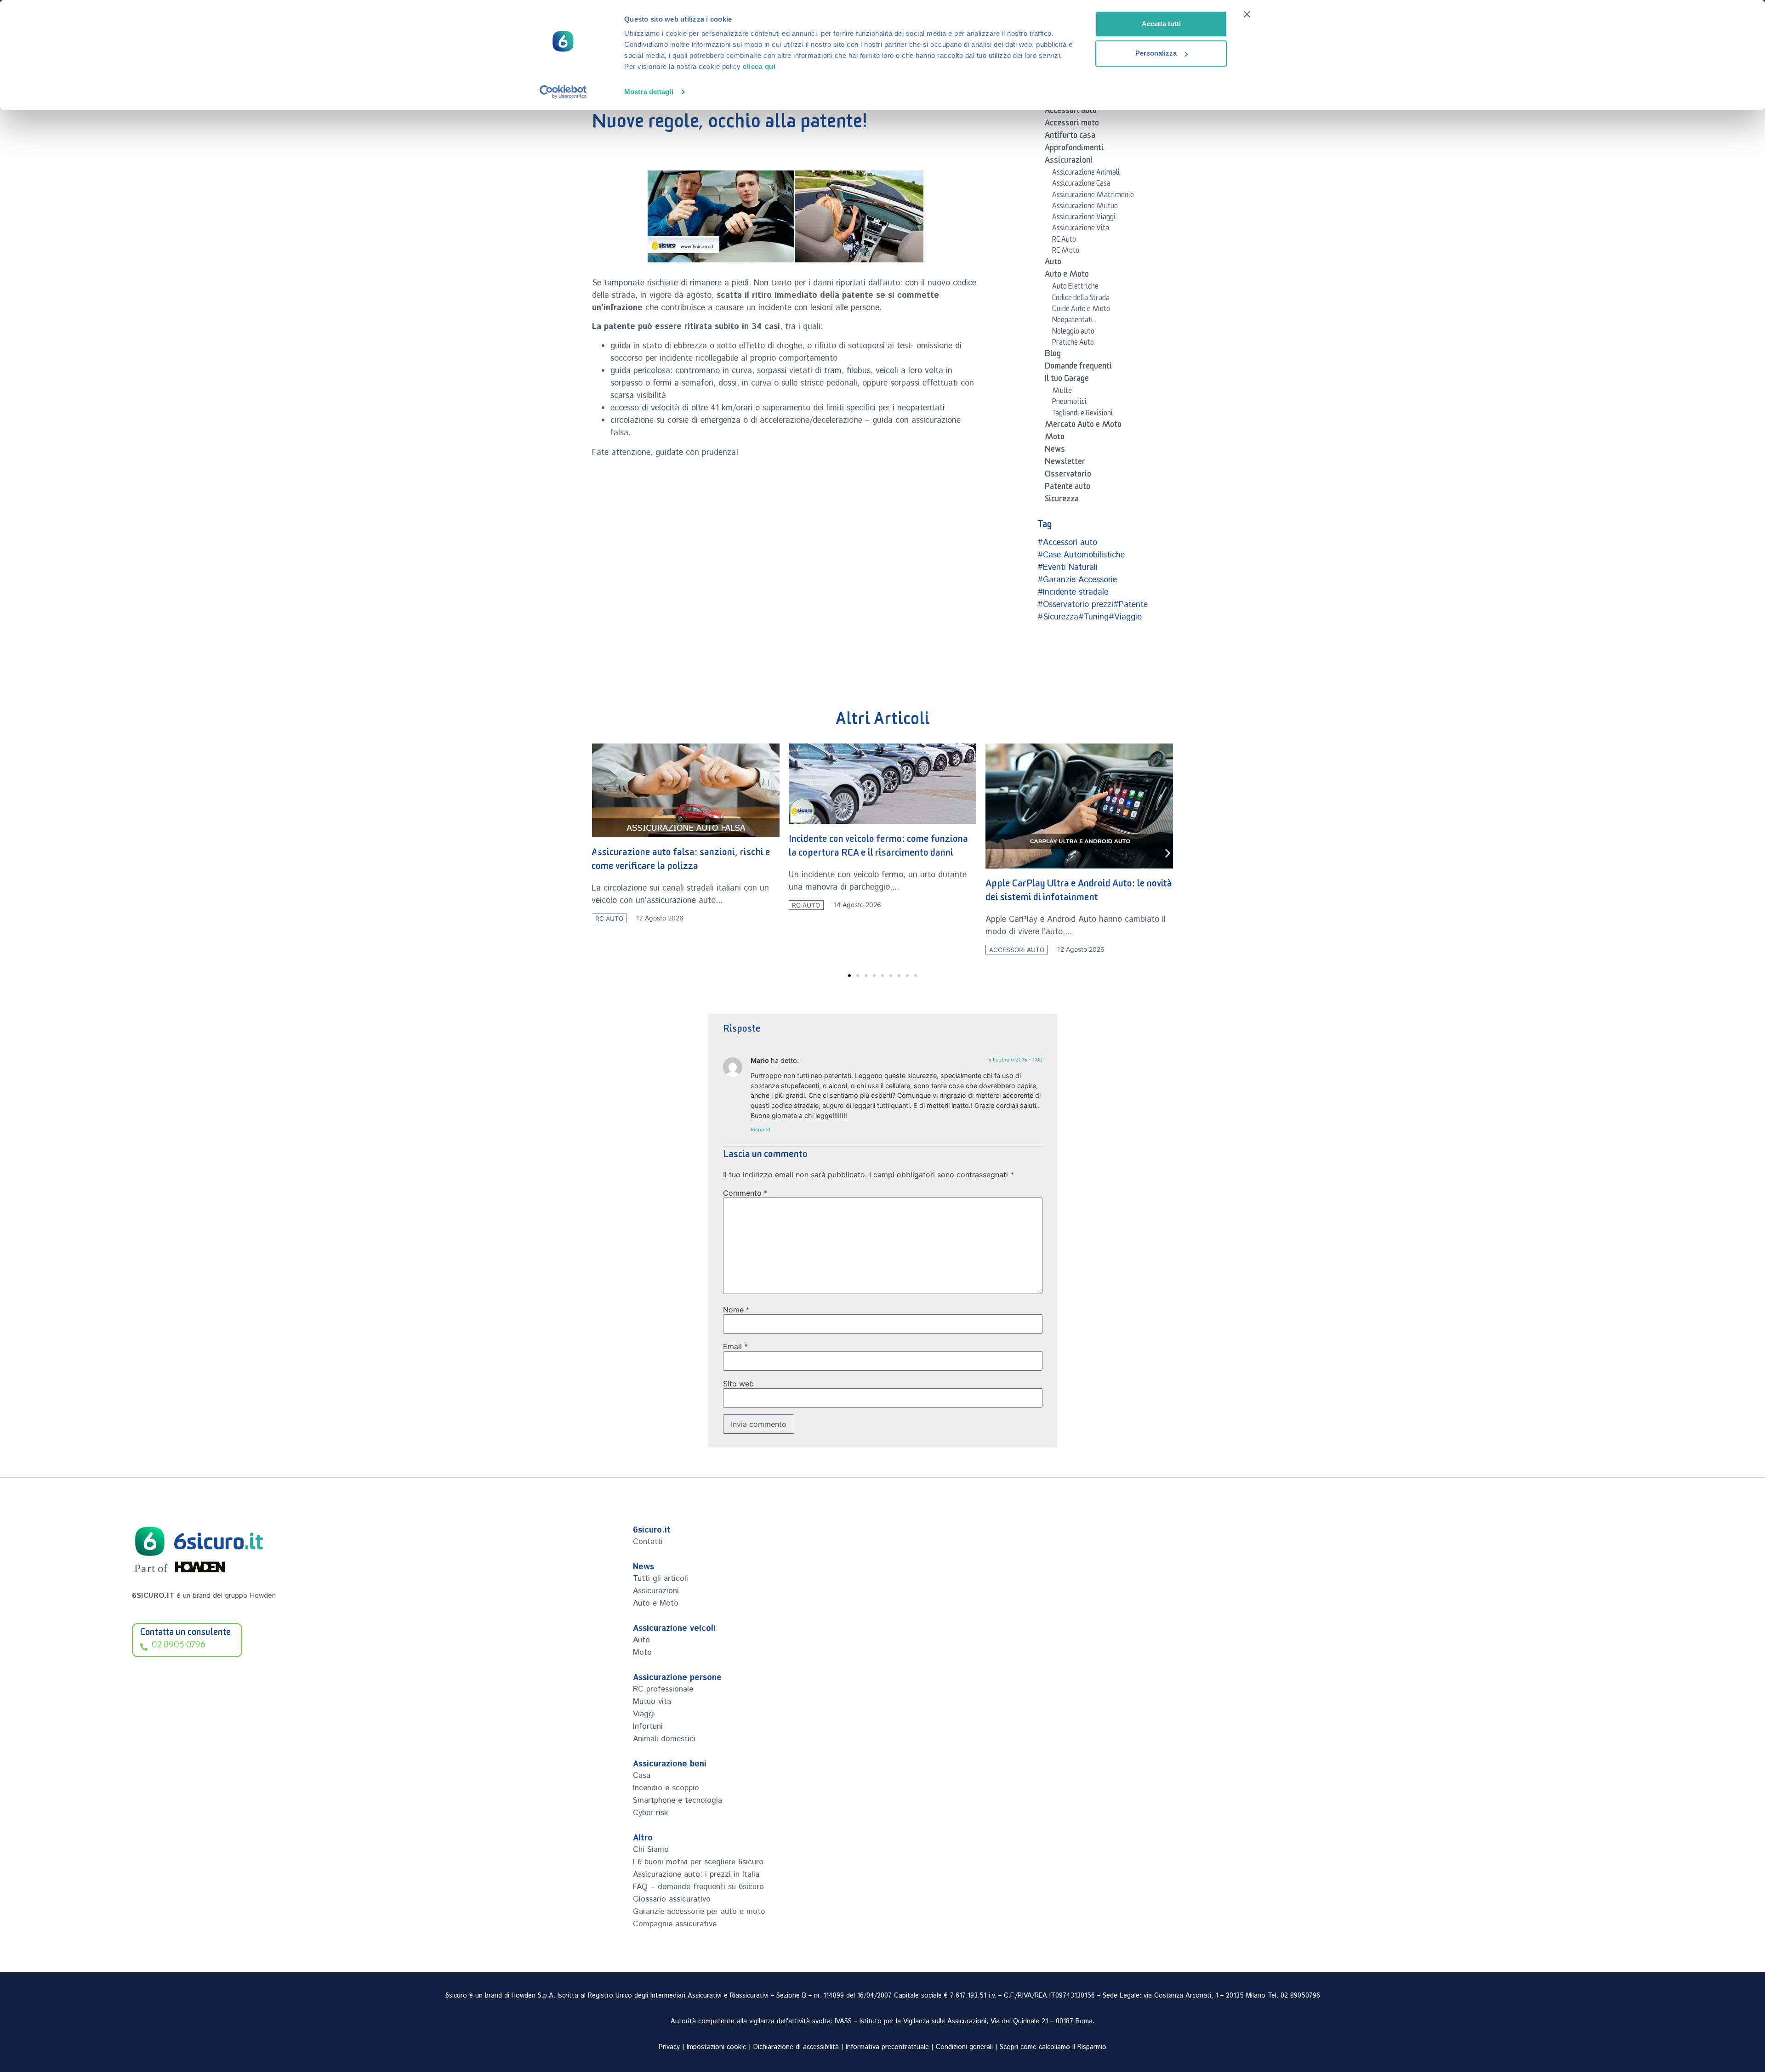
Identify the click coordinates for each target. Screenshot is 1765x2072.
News (1055, 451)
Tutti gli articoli (660, 1578)
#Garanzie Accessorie (1077, 580)
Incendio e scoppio (666, 1788)
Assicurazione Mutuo (1085, 207)
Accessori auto (1071, 112)
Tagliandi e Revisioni (1082, 414)
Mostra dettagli (649, 92)
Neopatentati (1073, 321)
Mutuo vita (652, 1702)
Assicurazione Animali (1086, 174)
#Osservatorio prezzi (1075, 605)
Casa (642, 1776)
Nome (736, 1310)
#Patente (1130, 605)
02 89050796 (1300, 1996)
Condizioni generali (964, 2047)
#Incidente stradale (1073, 592)
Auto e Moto (1067, 276)
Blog (1053, 355)
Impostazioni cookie (717, 2047)
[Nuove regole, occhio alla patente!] (786, 216)
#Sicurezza (1058, 617)
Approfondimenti (1074, 149)
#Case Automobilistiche (1081, 555)
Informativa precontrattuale (887, 2047)
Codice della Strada (1081, 299)
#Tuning (1093, 617)
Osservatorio (1068, 476)
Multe (1062, 392)
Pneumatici (1069, 403)
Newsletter (1065, 463)
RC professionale (663, 1689)
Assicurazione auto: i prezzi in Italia (696, 1874)
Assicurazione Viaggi (1084, 218)
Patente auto (1068, 488)
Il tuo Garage (1067, 380)
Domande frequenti (1078, 368)
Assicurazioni (1069, 162)
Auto (1053, 263)
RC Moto (1066, 252)
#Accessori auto (1067, 543)
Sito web (738, 1384)
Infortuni (648, 1726)
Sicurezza (1062, 500)
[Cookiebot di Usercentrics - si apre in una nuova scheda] (563, 92)
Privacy (669, 2047)
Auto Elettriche (1075, 288)
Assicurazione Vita (1081, 229)
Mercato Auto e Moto (1083, 426)
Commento (745, 1193)
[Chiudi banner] (1247, 14)
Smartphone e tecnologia (678, 1800)
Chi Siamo (651, 1850)
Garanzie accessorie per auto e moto (699, 1912)
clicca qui (759, 66)
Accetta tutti (1161, 24)
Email (735, 1346)
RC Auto (1064, 241)
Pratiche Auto (1073, 344)
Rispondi (761, 1130)
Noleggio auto (1073, 333)
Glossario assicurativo (672, 1899)
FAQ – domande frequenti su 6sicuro (698, 1887)
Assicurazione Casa (1081, 185)
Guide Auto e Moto (1081, 310)
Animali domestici (664, 1739)
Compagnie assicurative (675, 1924)
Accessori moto (1072, 125)
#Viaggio (1125, 617)
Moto (1055, 438)
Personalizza (1156, 53)
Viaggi (644, 1714)
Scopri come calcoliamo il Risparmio (1053, 2047)
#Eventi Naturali (1068, 568)
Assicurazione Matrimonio (1093, 196)
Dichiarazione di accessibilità (796, 2047)
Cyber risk (650, 1813)
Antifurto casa (1070, 137)
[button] (598, 854)
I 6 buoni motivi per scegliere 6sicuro (698, 1862)
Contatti (648, 1542)
